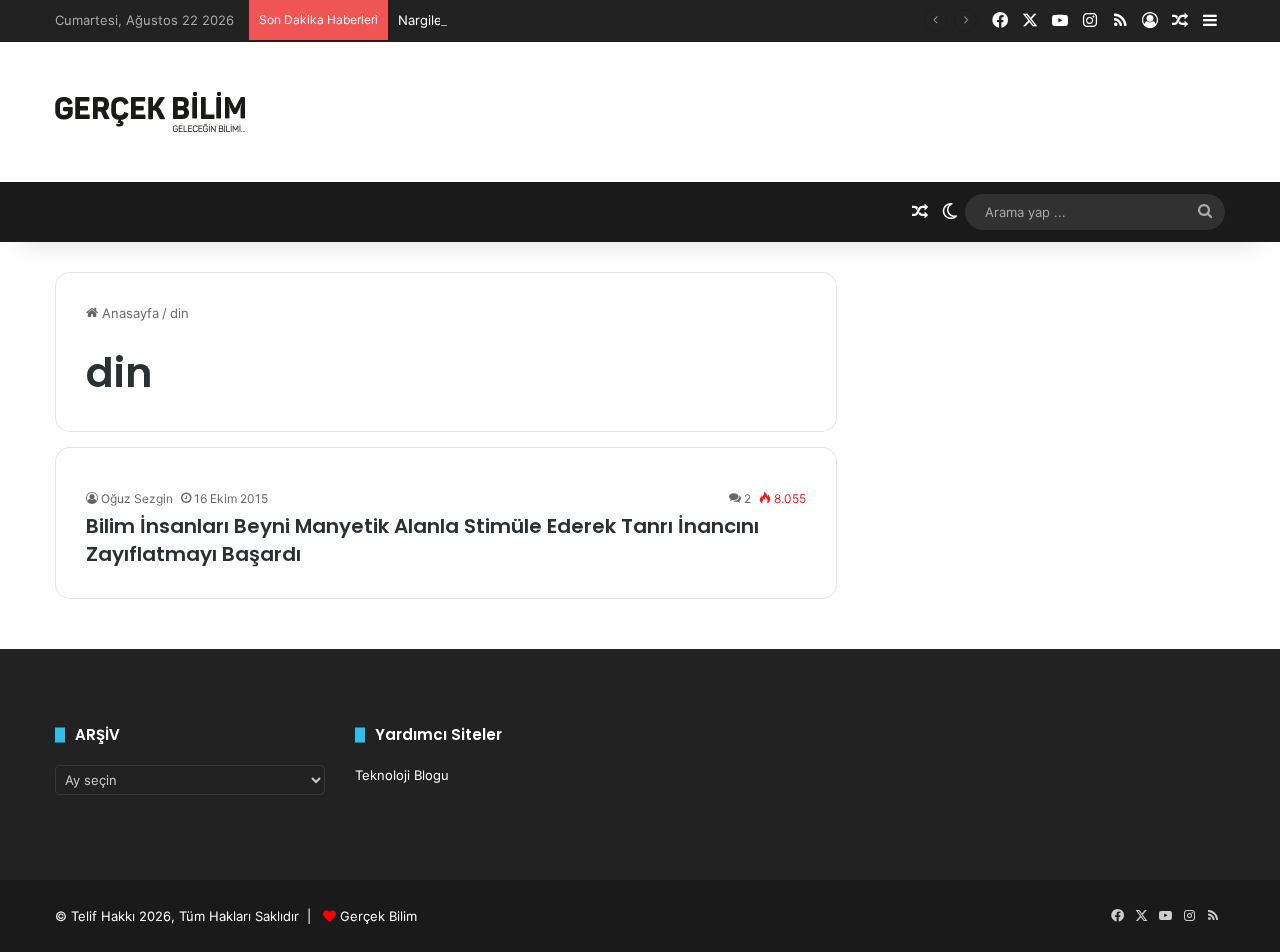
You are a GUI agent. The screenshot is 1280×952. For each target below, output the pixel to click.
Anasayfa (128, 313)
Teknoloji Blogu (402, 775)
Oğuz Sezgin (137, 498)
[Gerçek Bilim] (150, 112)
